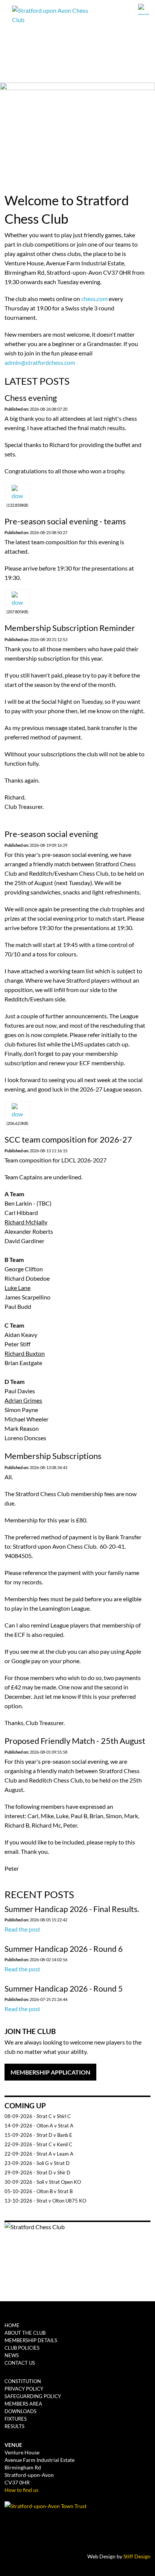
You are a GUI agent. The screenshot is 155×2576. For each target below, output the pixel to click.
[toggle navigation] (145, 9)
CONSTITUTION (23, 2381)
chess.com (94, 299)
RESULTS (14, 2426)
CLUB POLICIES (22, 2348)
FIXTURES (16, 2419)
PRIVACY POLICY (24, 2389)
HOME (12, 2325)
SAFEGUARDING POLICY (33, 2396)
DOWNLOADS (21, 2411)
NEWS (12, 2355)
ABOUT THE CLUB (25, 2333)
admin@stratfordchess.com (40, 362)
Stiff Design (137, 2556)
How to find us (21, 2490)
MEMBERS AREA (23, 2404)
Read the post (22, 1929)
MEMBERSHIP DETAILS (31, 2340)
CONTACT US (20, 2363)
